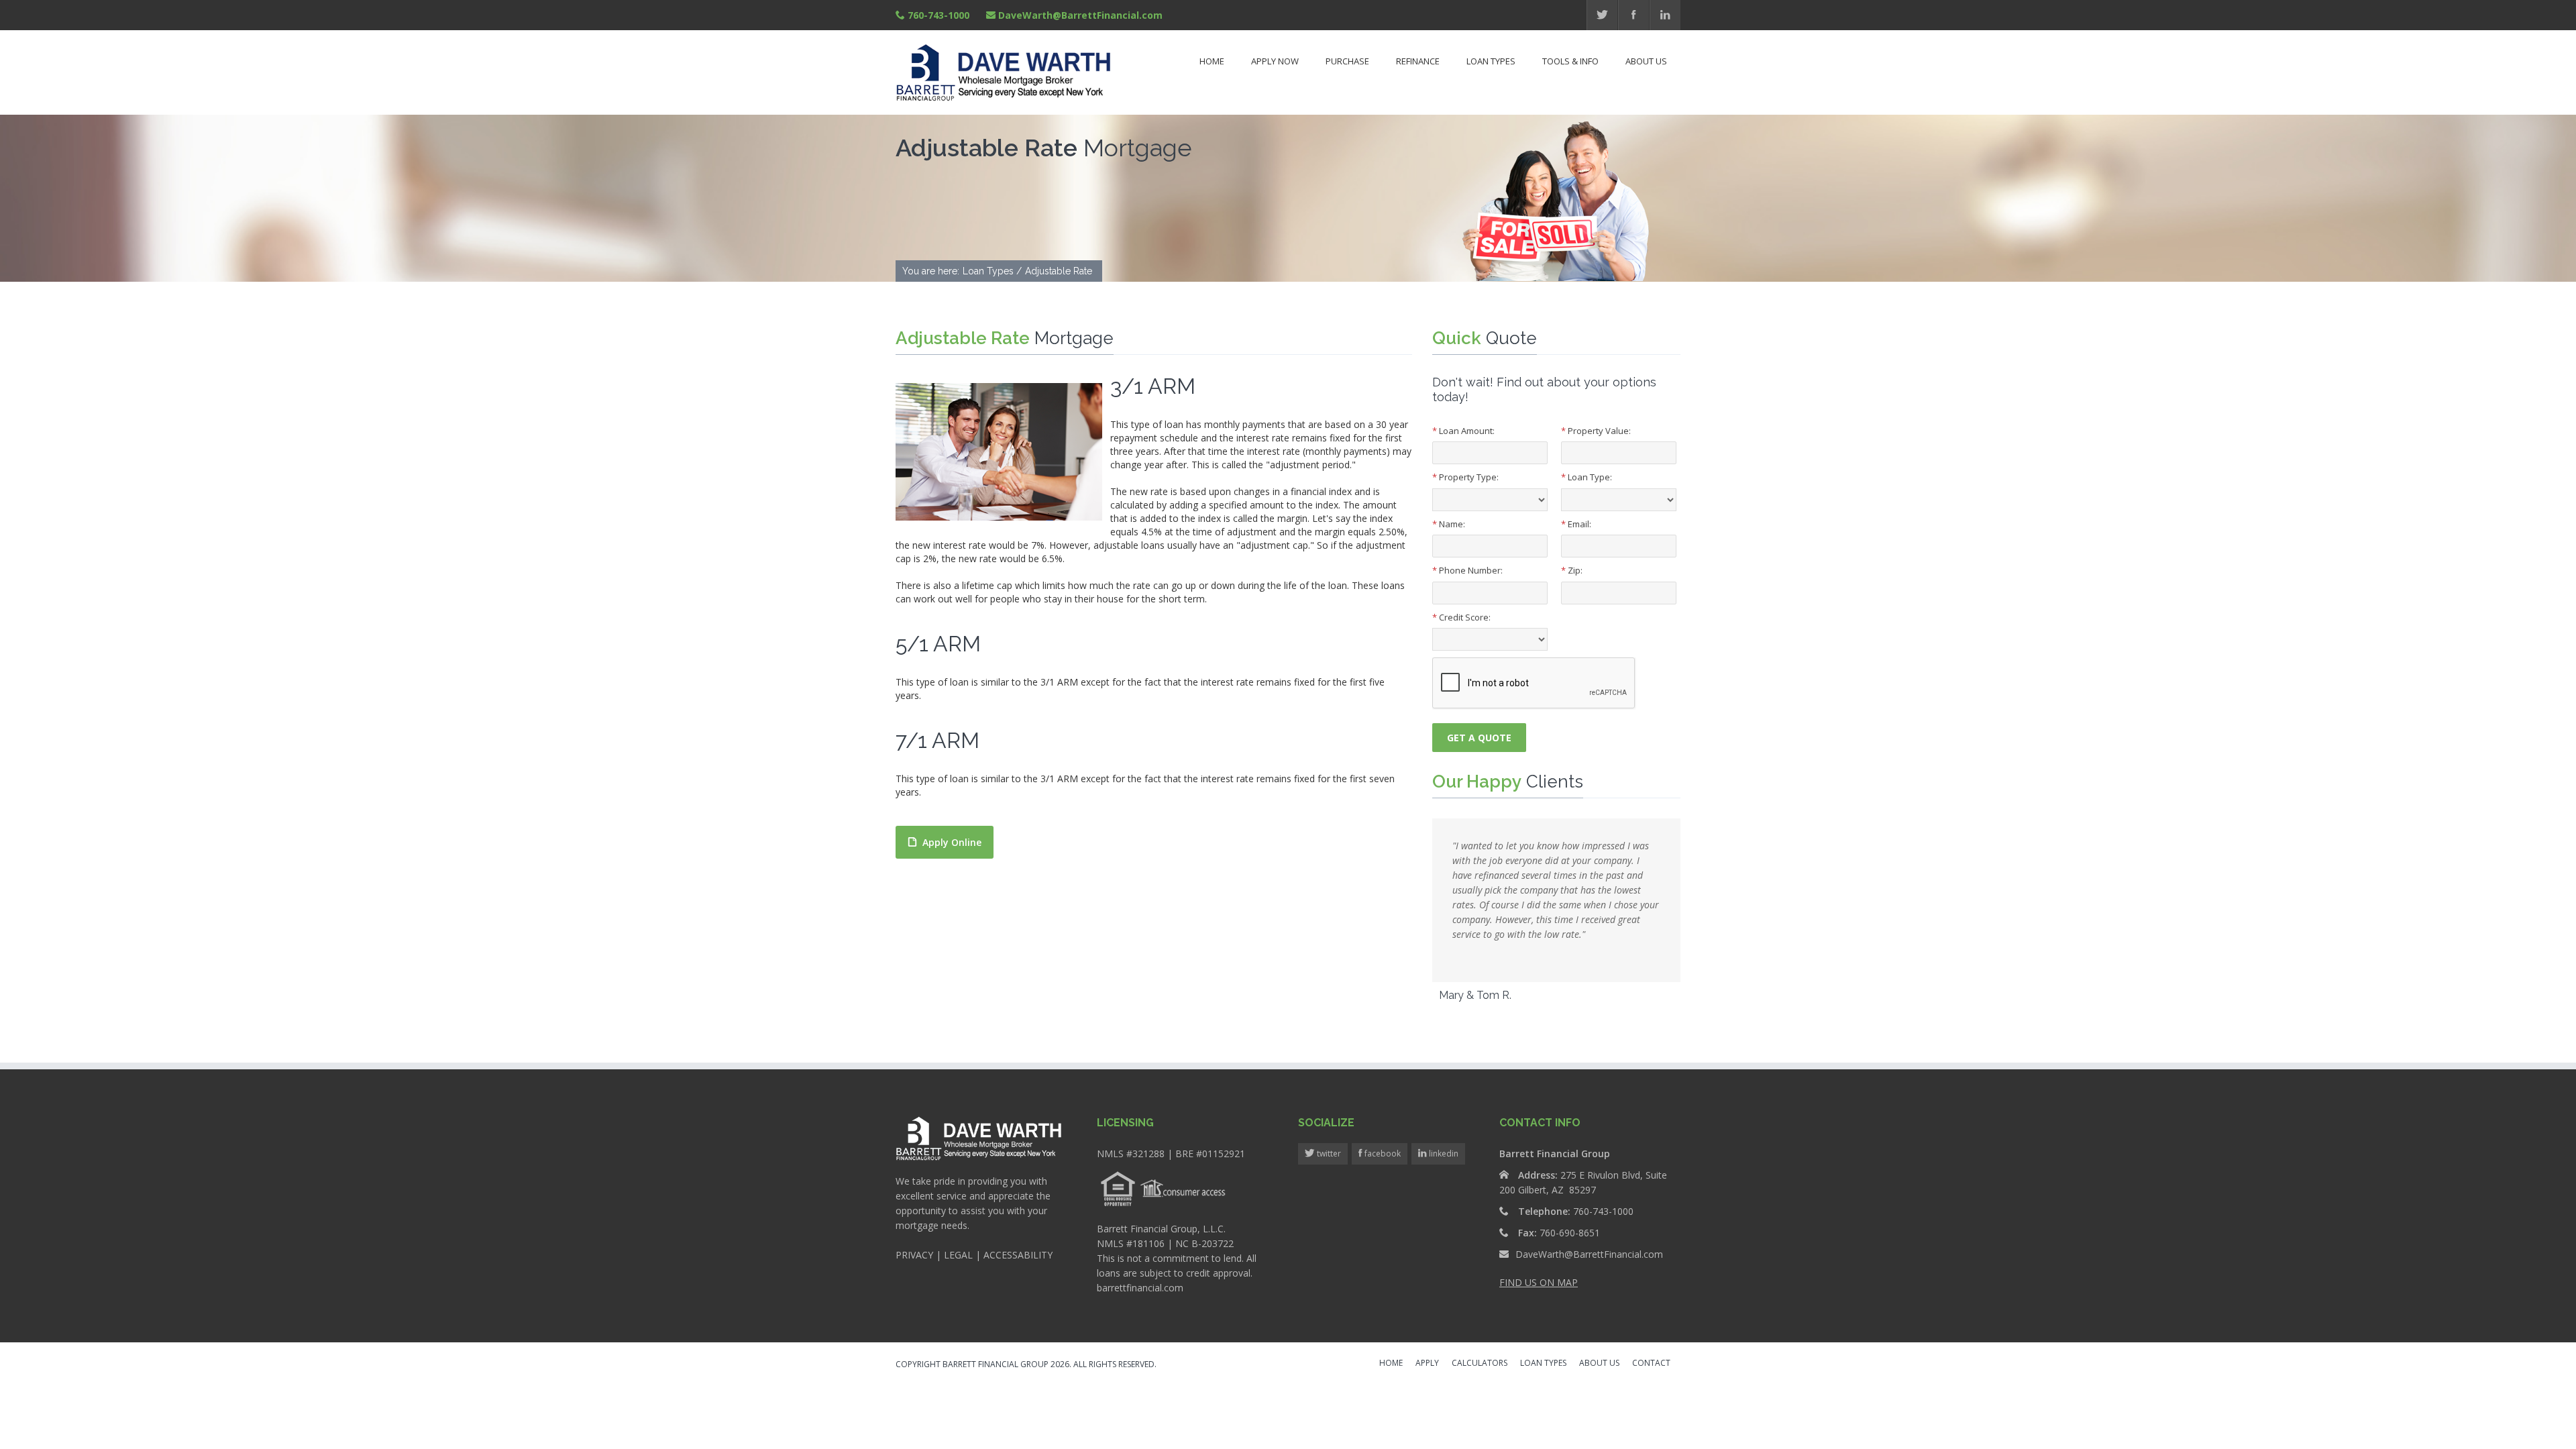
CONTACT (1651, 1364)
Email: (1576, 524)
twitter (1328, 1153)
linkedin (1443, 1153)
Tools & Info (1570, 61)
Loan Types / (992, 271)
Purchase (1347, 61)
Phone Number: (1467, 570)
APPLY (1427, 1364)
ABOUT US (1599, 1364)
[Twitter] (1602, 15)
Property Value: (1596, 431)
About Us (1646, 61)
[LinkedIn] (1665, 15)
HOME (1391, 1364)
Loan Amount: (1463, 431)
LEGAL (958, 1255)
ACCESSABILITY (1018, 1255)
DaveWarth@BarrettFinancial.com (1080, 15)
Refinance (1418, 61)
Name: (1449, 524)
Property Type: (1465, 477)
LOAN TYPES (1543, 1364)
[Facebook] (1634, 15)
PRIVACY (914, 1255)
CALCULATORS (1480, 1364)
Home (1212, 61)
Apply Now (1275, 61)
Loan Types (1491, 61)
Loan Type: (1587, 477)
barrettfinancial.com (1140, 1288)
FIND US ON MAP (1539, 1282)
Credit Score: (1461, 617)
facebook (1382, 1153)
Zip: (1572, 570)
